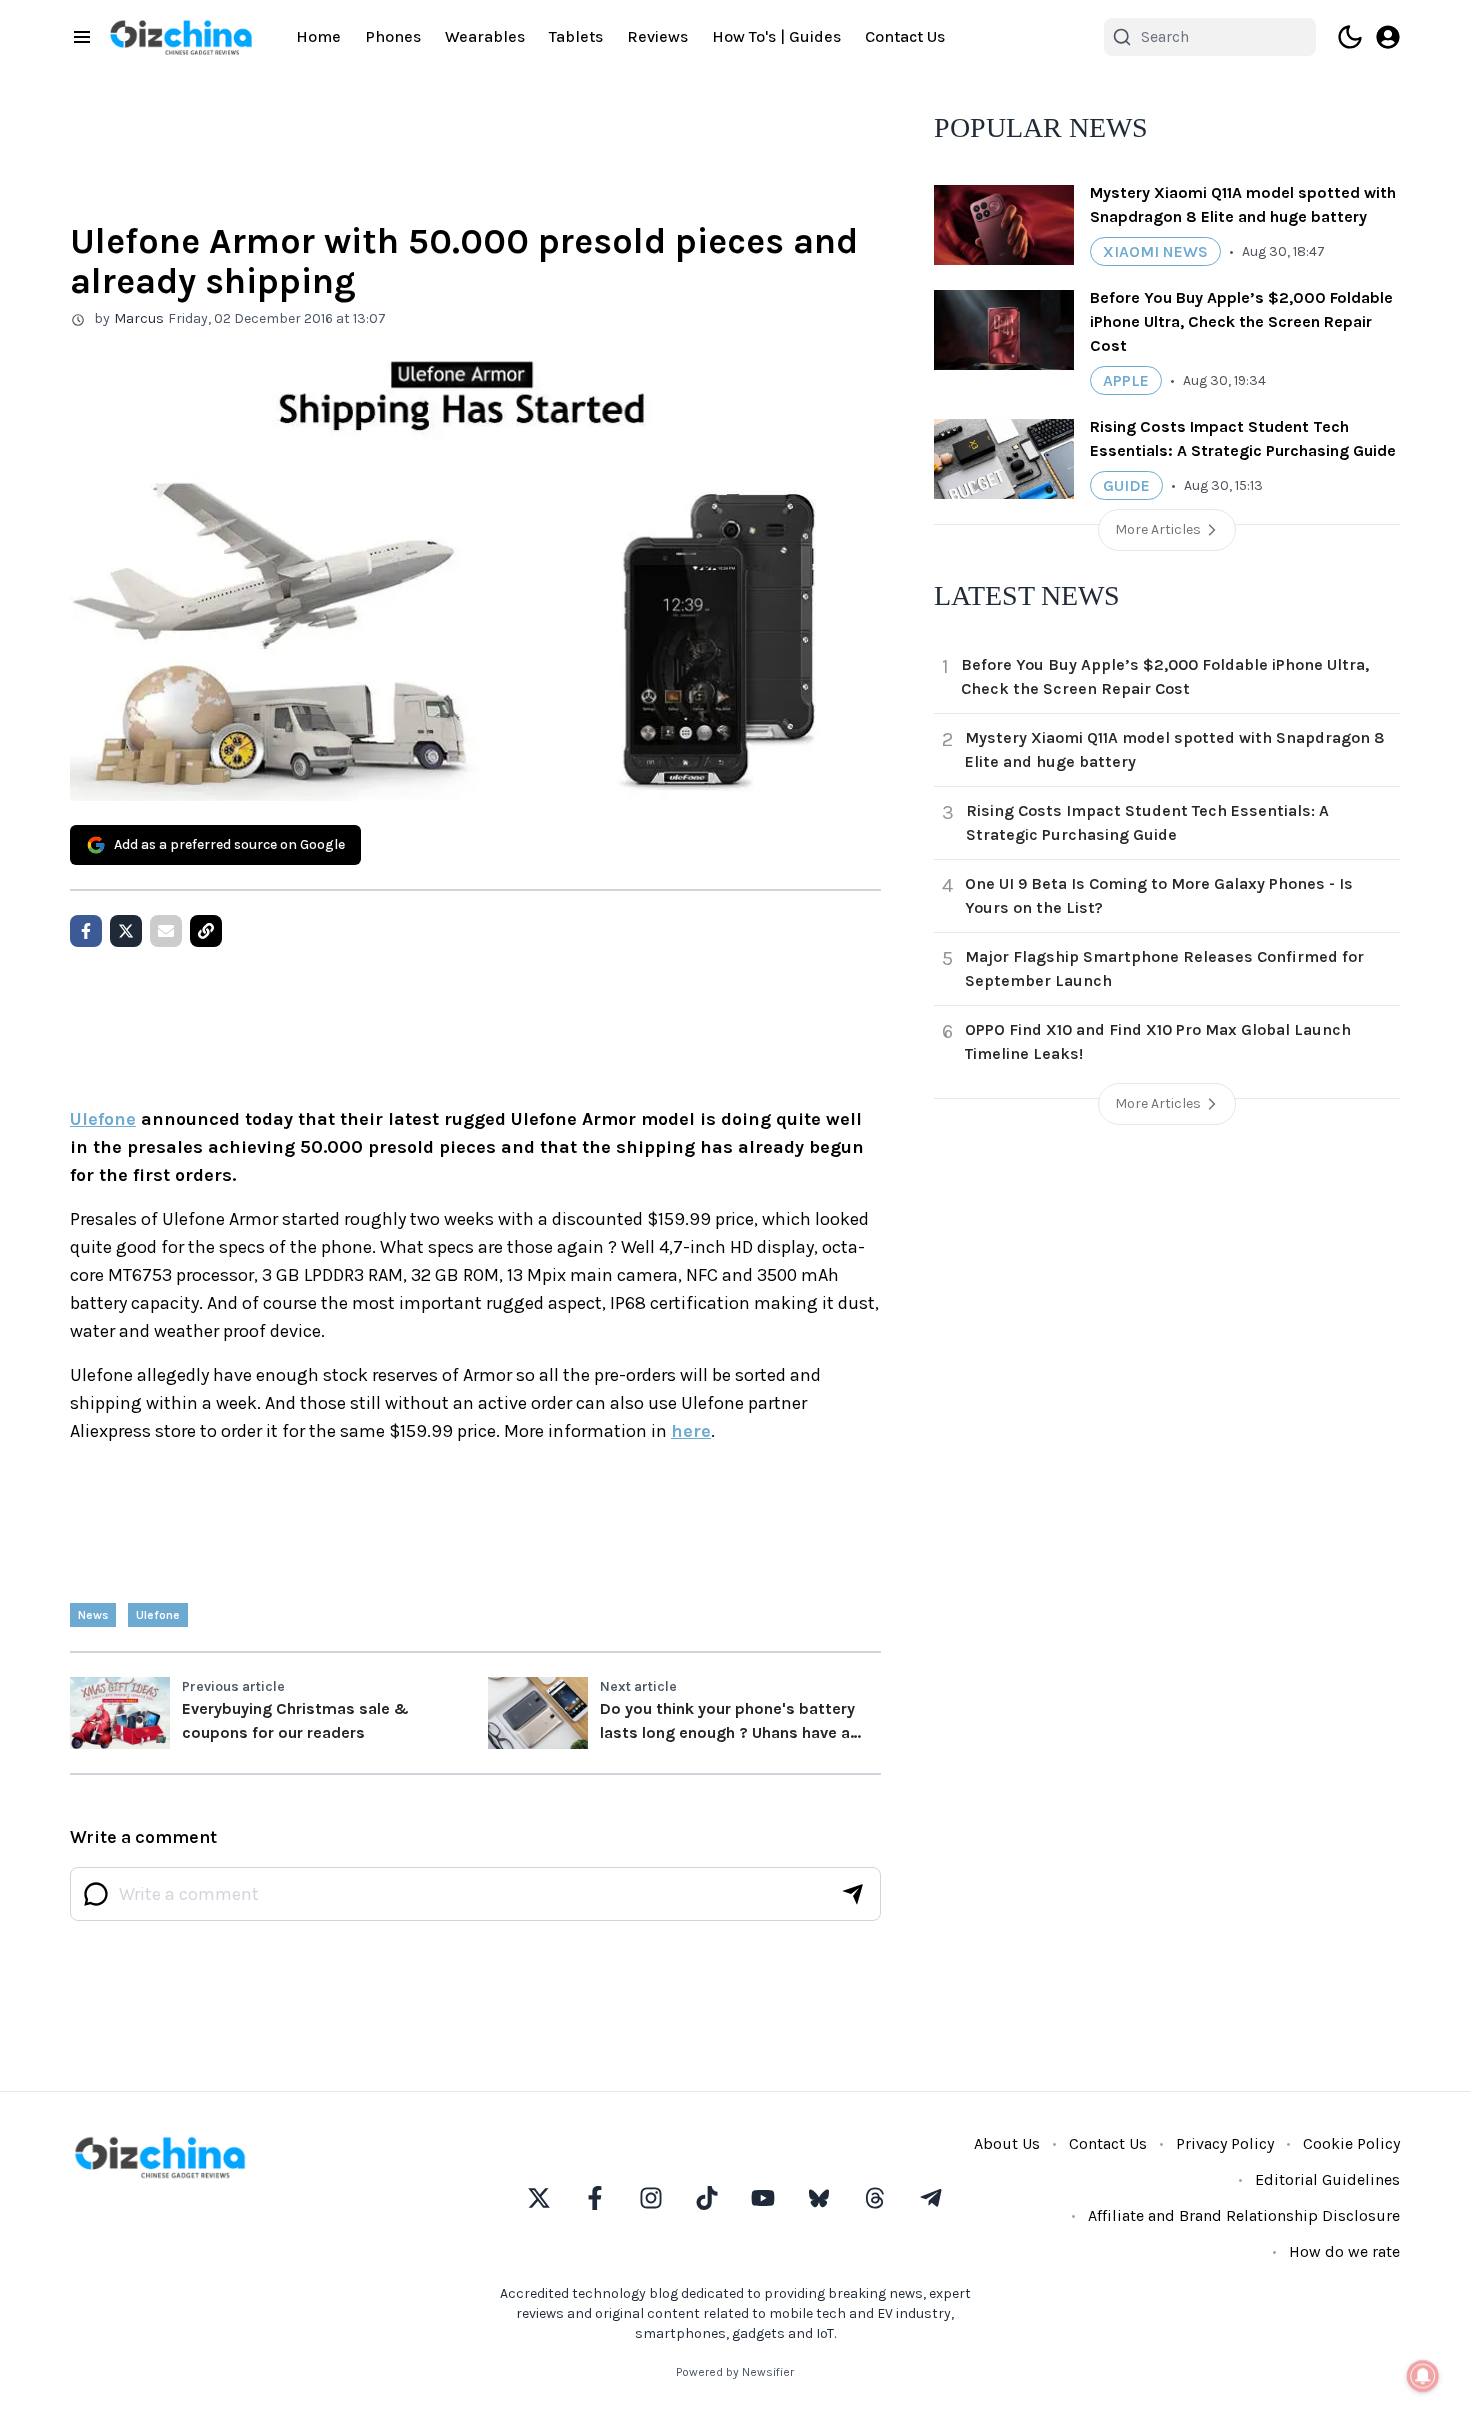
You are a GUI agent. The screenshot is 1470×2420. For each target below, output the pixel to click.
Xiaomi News (1155, 251)
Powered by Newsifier (735, 2372)
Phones (393, 36)
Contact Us (905, 36)
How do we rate (1344, 2251)
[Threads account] (875, 2198)
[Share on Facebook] (86, 931)
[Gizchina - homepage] (181, 37)
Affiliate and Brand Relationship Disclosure (1244, 2215)
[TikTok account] (707, 2198)
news (93, 1615)
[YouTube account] (763, 2198)
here (691, 1431)
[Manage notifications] (1423, 2376)
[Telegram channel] (931, 2198)
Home (318, 36)
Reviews (657, 36)
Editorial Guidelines (1327, 2179)
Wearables (485, 36)
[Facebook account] (595, 2198)
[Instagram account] (651, 2198)
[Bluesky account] (819, 2198)
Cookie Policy (1351, 2143)
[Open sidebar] (82, 37)
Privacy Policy (1225, 2143)
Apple (1126, 380)
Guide (1126, 485)
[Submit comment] (853, 1894)
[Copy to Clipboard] (206, 931)
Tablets (576, 36)
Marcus (139, 318)
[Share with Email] (166, 931)
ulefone (158, 1615)
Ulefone (103, 1119)
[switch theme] (1350, 37)
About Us (1007, 2143)
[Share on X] (126, 931)
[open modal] (1388, 37)
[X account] (539, 2198)
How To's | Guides (776, 36)
